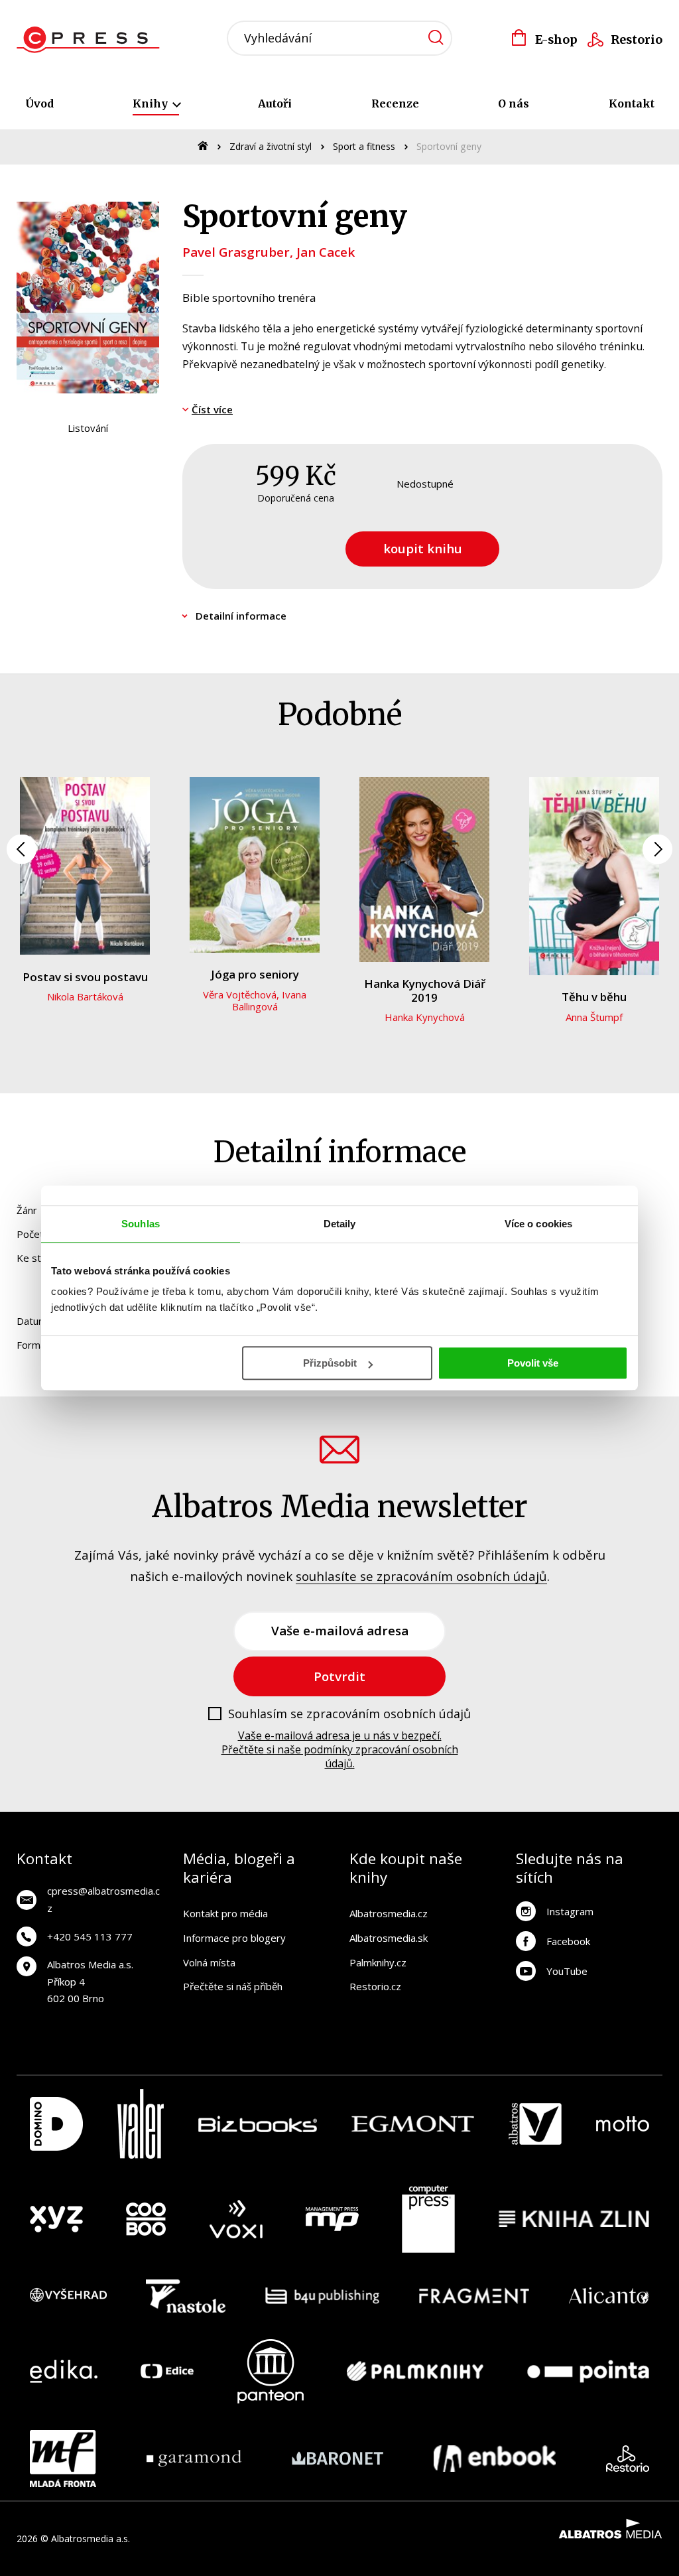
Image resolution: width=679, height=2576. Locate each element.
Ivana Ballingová (270, 1000)
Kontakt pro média (225, 1913)
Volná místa (209, 1962)
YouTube (567, 1971)
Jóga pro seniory (255, 974)
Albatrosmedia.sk (389, 1938)
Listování (88, 428)
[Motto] (623, 2124)
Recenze (395, 103)
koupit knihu (423, 548)
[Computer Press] (428, 2219)
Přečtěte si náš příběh (233, 1986)
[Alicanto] (609, 2296)
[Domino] (56, 2124)
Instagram (570, 1911)
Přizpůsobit (330, 1363)
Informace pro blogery (234, 1938)
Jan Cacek (326, 252)
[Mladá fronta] (63, 2459)
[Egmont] (413, 2124)
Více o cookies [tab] (538, 1224)
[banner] (92, 40)
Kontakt (632, 103)
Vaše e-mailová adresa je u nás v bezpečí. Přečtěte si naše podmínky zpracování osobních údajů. (340, 1749)
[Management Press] (332, 2219)
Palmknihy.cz (378, 1962)
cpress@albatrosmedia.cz (103, 1899)
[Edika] (64, 2371)
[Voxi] (236, 2219)
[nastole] (186, 2296)
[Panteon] (271, 2371)
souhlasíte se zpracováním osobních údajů (421, 1576)
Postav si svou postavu (85, 977)
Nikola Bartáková (85, 996)
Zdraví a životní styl (271, 146)
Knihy (152, 103)
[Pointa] (588, 2371)
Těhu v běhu (594, 997)
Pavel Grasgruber (236, 252)
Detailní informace (241, 616)
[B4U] (323, 2296)
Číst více (212, 409)
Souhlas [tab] (141, 1224)
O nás (514, 103)
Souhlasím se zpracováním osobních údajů (349, 1714)
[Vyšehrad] (68, 2296)
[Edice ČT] (167, 2371)
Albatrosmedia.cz (389, 1913)
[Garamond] (194, 2459)
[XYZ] (56, 2219)
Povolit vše (533, 1363)
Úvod (39, 103)
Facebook (568, 1941)
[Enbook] (495, 2459)
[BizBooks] (258, 2124)
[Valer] (141, 2124)
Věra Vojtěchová (240, 994)
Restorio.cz (375, 1986)
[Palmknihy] (415, 2371)
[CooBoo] (146, 2219)
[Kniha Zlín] (574, 2219)
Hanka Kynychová (425, 1017)
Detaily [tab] (340, 1224)
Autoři (275, 103)
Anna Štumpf (594, 1017)
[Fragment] (474, 2296)
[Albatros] (535, 2124)
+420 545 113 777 (90, 1936)
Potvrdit (339, 1676)
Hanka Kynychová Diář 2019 (425, 990)
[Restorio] (628, 2459)
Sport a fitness (364, 146)
